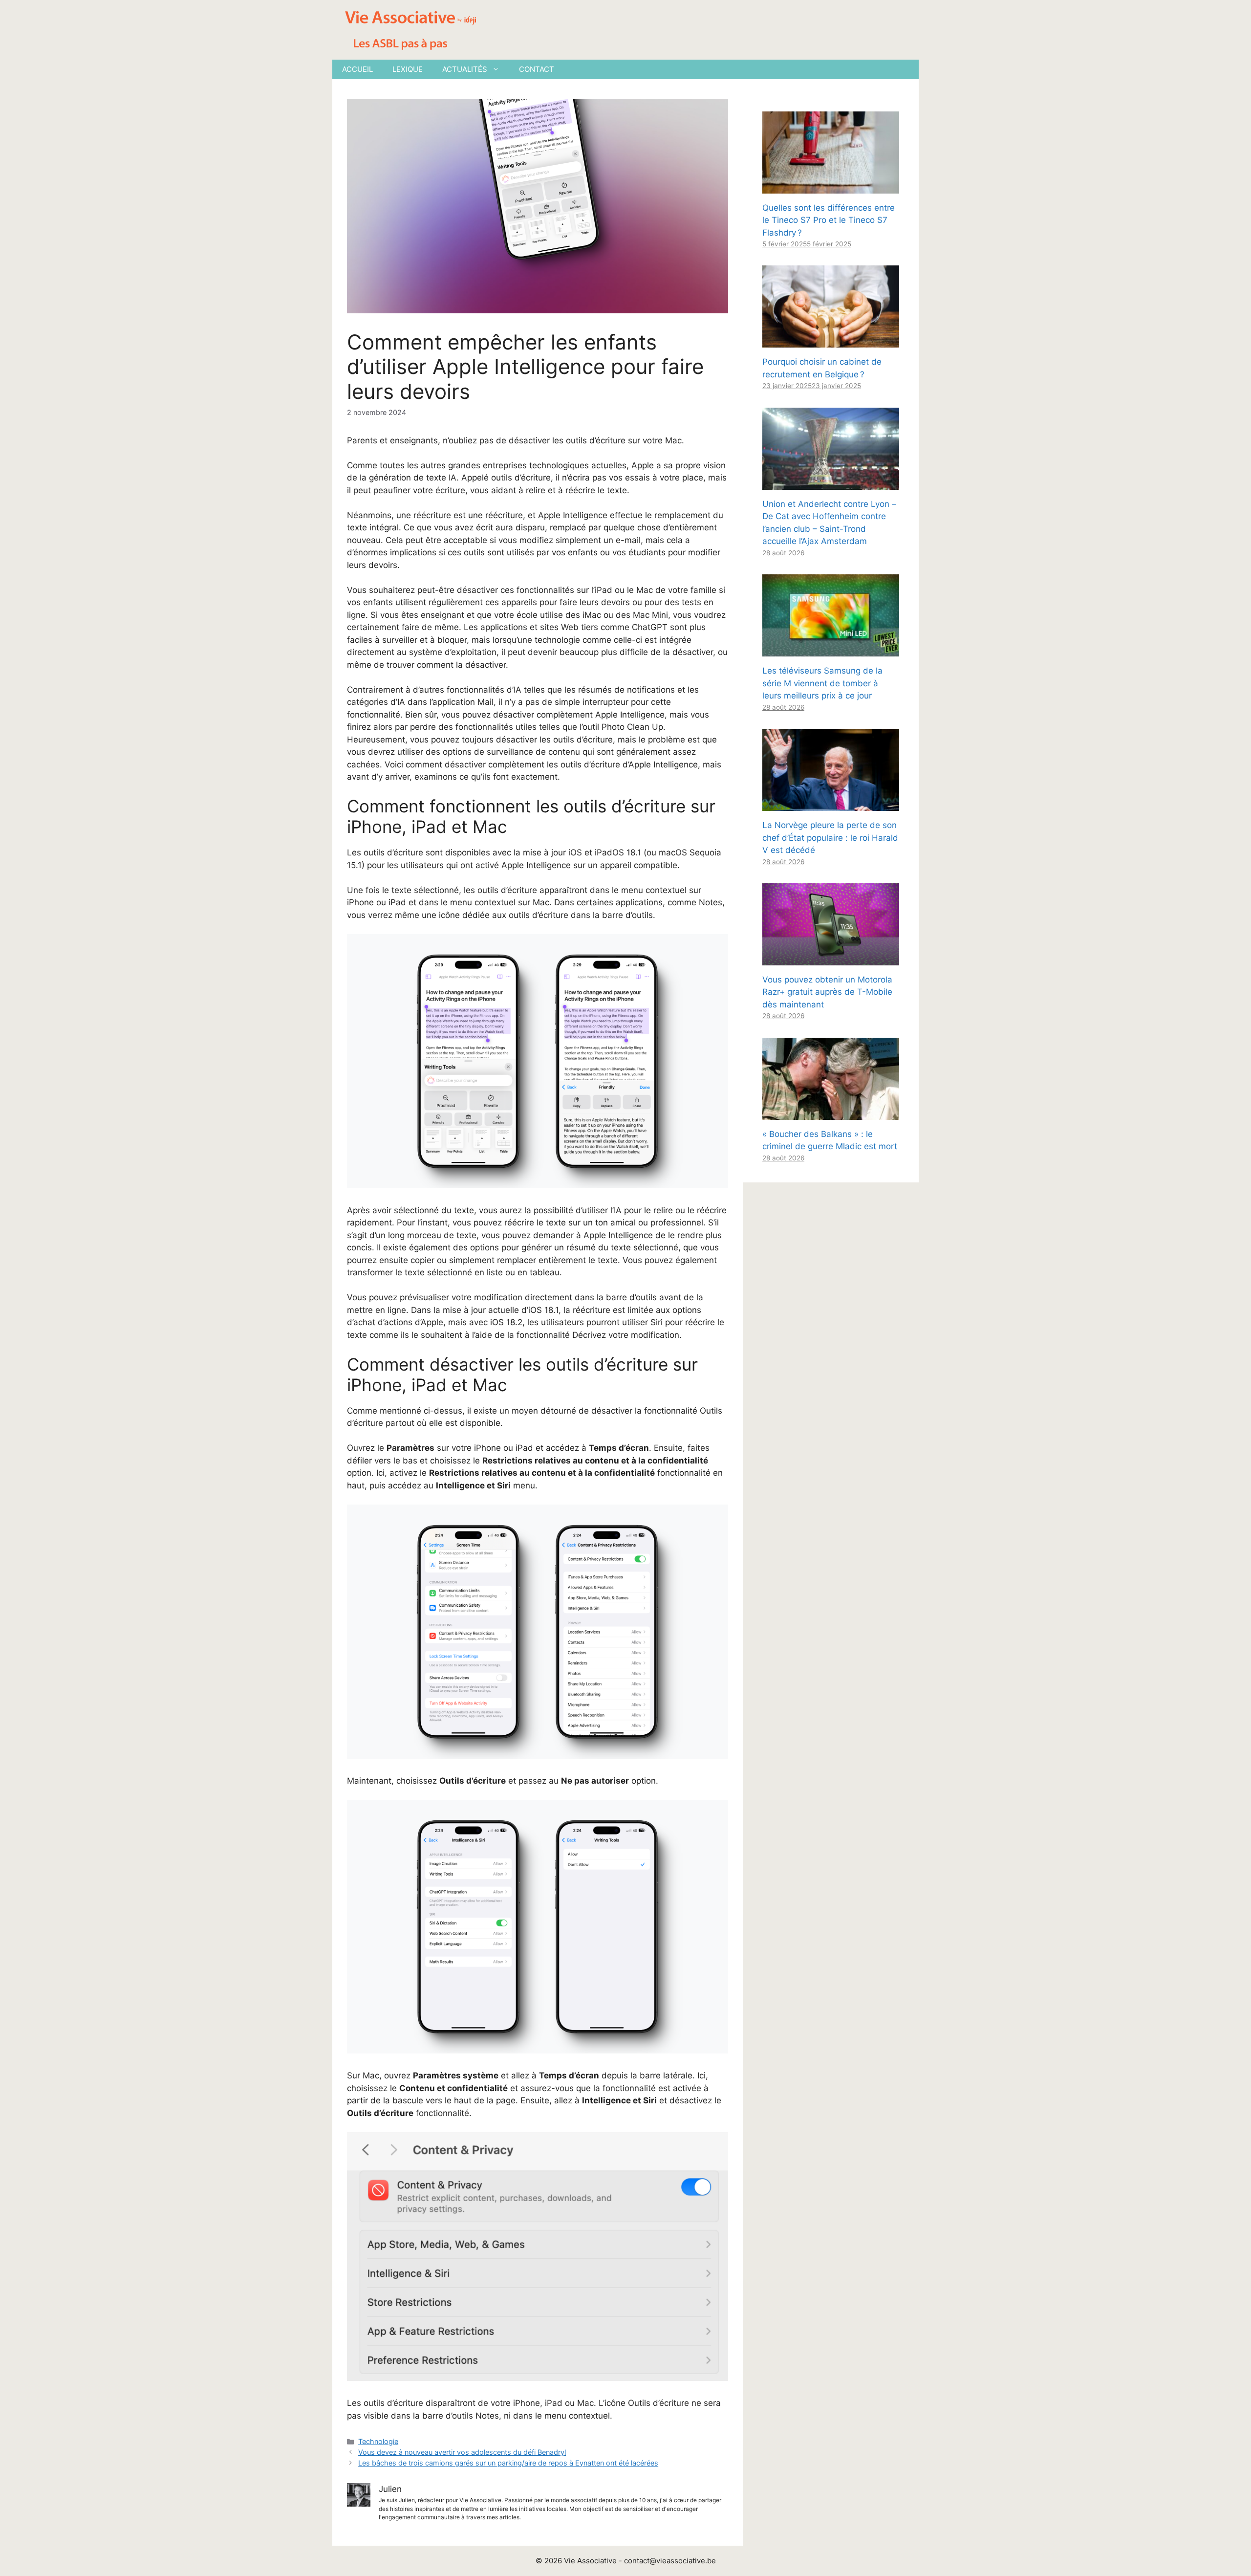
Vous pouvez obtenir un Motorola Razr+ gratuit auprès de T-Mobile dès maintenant (827, 992)
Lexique (408, 69)
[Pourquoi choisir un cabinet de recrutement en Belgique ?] (831, 341)
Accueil (357, 69)
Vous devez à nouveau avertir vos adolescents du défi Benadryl (462, 2452)
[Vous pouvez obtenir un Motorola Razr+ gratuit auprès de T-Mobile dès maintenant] (831, 959)
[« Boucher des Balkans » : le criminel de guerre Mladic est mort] (831, 1113)
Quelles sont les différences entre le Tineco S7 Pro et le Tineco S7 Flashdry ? (829, 220)
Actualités (465, 69)
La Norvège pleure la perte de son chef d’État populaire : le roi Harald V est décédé (830, 838)
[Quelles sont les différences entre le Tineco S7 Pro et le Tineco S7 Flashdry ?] (831, 187)
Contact (537, 69)
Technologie (378, 2441)
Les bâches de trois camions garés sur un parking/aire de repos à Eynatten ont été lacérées (508, 2463)
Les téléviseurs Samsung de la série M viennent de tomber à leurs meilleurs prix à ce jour (822, 683)
